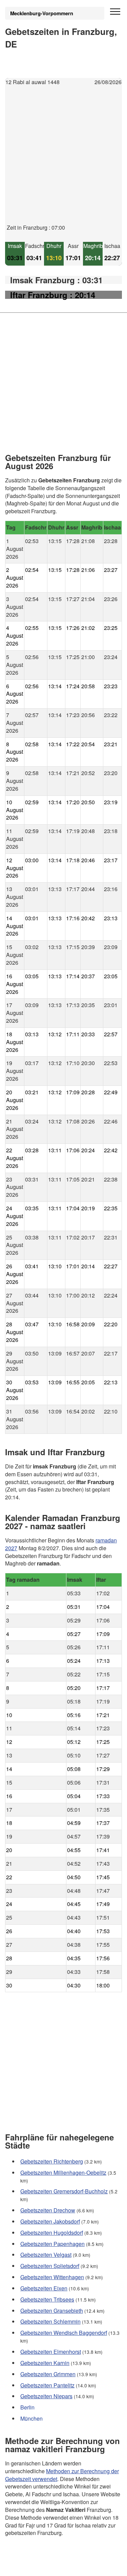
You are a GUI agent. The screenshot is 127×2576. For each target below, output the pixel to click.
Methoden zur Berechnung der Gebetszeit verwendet (62, 2475)
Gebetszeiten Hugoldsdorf (52, 2233)
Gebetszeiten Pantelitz (47, 2385)
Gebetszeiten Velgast (46, 2255)
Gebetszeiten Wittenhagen (52, 2277)
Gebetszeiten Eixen (44, 2288)
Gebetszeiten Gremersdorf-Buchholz (64, 2191)
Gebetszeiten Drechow (48, 2210)
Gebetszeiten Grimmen (48, 2374)
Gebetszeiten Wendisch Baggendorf (64, 2333)
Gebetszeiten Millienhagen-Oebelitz (63, 2173)
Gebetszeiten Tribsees (47, 2299)
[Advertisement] (63, 160)
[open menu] (115, 12)
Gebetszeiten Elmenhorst (51, 2352)
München (31, 2418)
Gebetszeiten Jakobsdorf (50, 2221)
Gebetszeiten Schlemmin (50, 2321)
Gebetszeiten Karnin (45, 2363)
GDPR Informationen (30, 2566)
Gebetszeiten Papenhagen (52, 2244)
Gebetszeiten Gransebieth (52, 2311)
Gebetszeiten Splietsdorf (50, 2266)
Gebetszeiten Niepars (46, 2396)
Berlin (27, 2407)
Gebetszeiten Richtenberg (52, 2161)
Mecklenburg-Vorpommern (42, 13)
